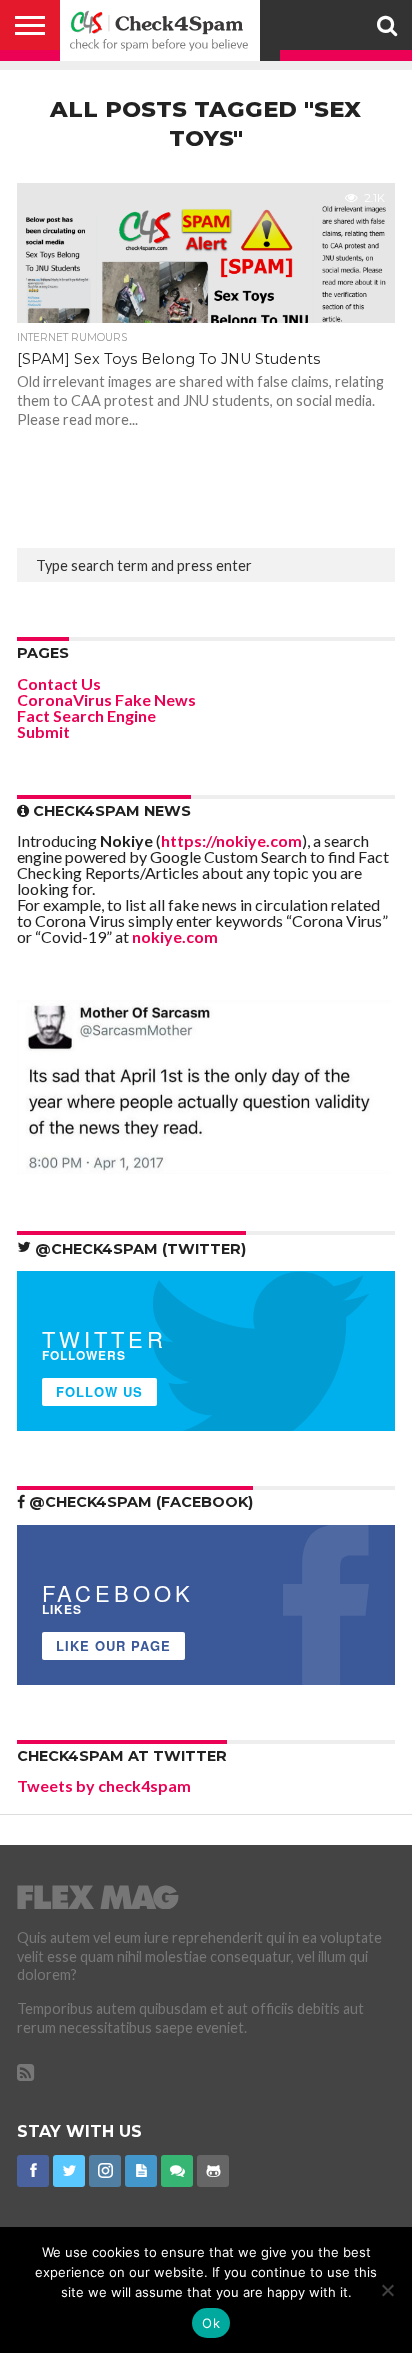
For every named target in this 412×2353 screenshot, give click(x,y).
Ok (211, 2323)
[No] (387, 2290)
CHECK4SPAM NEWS (110, 811)
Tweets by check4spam (104, 1785)
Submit (43, 731)
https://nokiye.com (231, 840)
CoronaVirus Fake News (106, 699)
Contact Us (59, 683)
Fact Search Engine (86, 715)
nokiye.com (175, 936)
